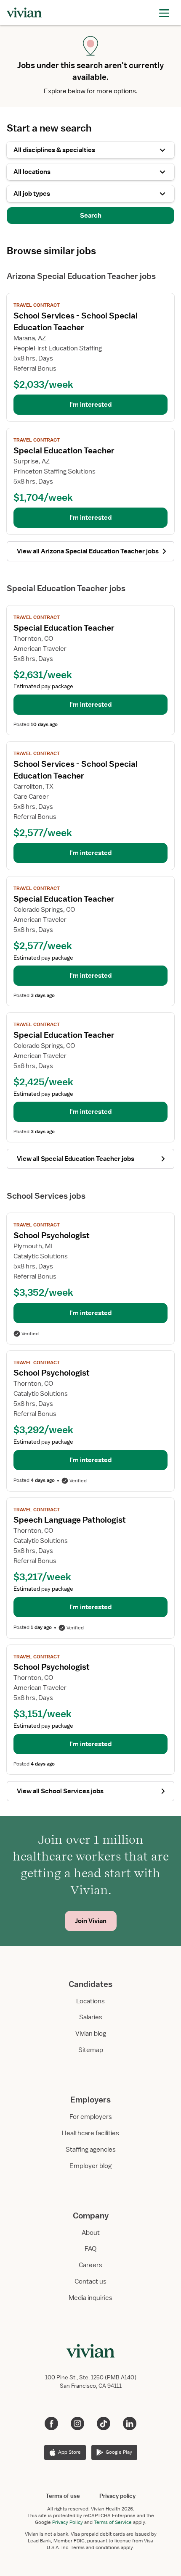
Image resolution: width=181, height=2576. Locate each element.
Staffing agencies (91, 2150)
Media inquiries (90, 2298)
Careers (90, 2265)
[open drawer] (164, 12)
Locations (90, 2001)
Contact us (90, 2281)
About (91, 2233)
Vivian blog (91, 2034)
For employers (91, 2117)
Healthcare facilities (90, 2133)
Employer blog (90, 2166)
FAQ (90, 2249)
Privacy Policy (68, 2522)
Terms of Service (113, 2522)
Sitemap (91, 2050)
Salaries (91, 2017)
